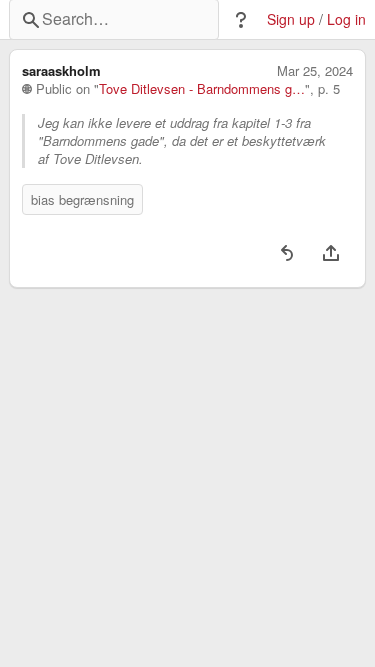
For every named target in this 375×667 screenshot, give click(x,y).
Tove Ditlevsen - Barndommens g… (202, 89)
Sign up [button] (291, 19)
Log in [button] (346, 19)
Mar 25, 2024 (315, 71)
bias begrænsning (82, 199)
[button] (241, 20)
